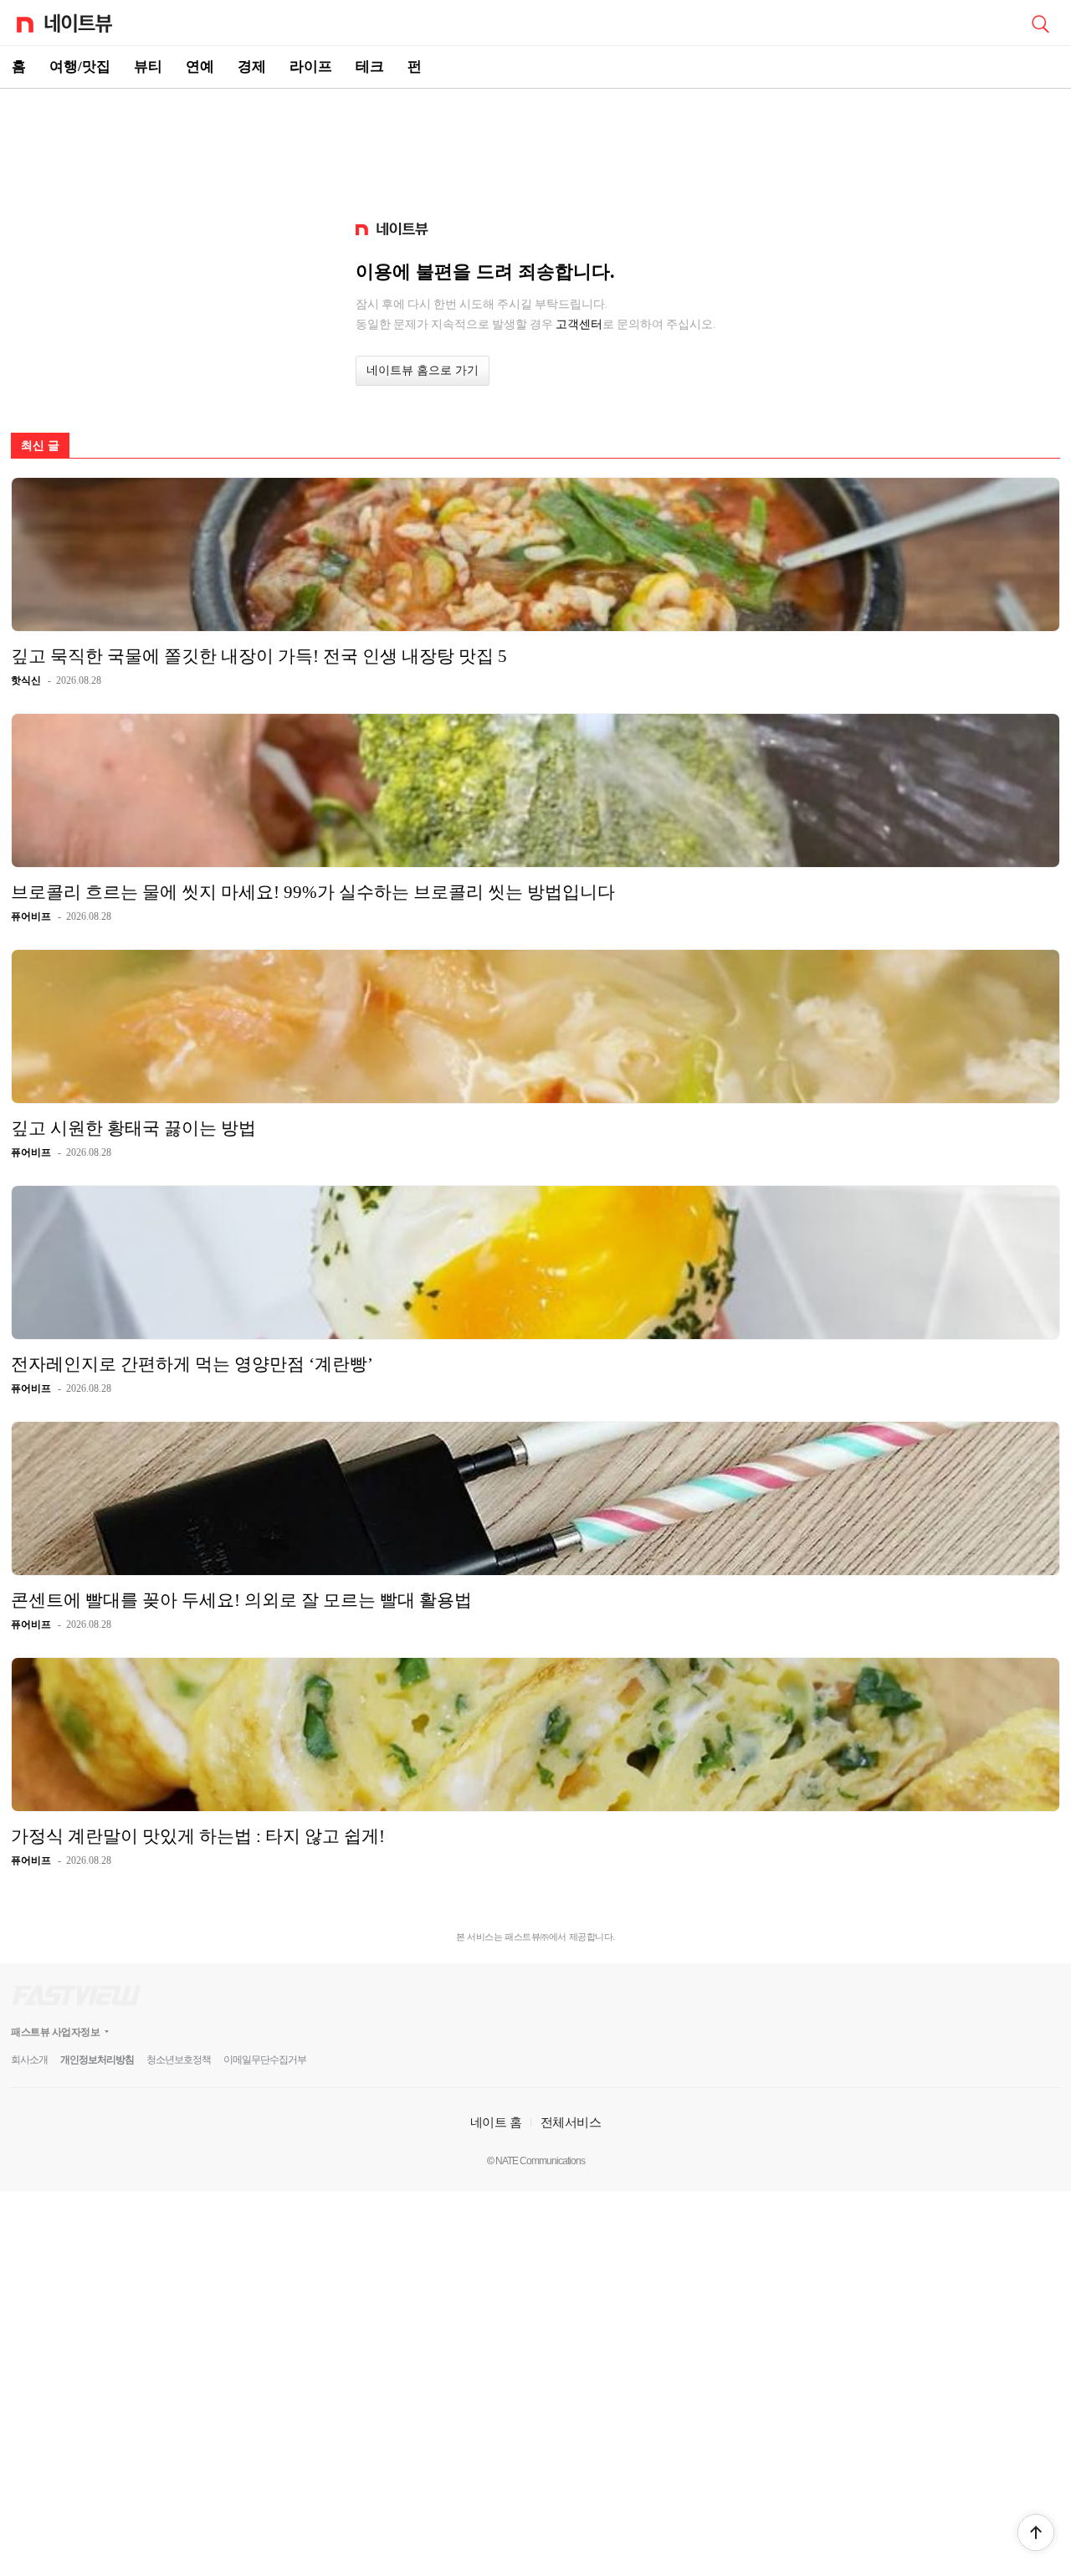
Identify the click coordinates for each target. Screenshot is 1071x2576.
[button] (1036, 2532)
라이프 (311, 67)
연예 (200, 67)
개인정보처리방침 (97, 2060)
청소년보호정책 (179, 2060)
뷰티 (148, 67)
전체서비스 (571, 2122)
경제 (252, 67)
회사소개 (29, 2060)
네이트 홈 (496, 2122)
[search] (1040, 23)
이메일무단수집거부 (265, 2060)
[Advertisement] (535, 147)
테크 (370, 67)
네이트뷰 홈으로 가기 (423, 370)
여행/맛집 (80, 67)
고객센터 (579, 324)
